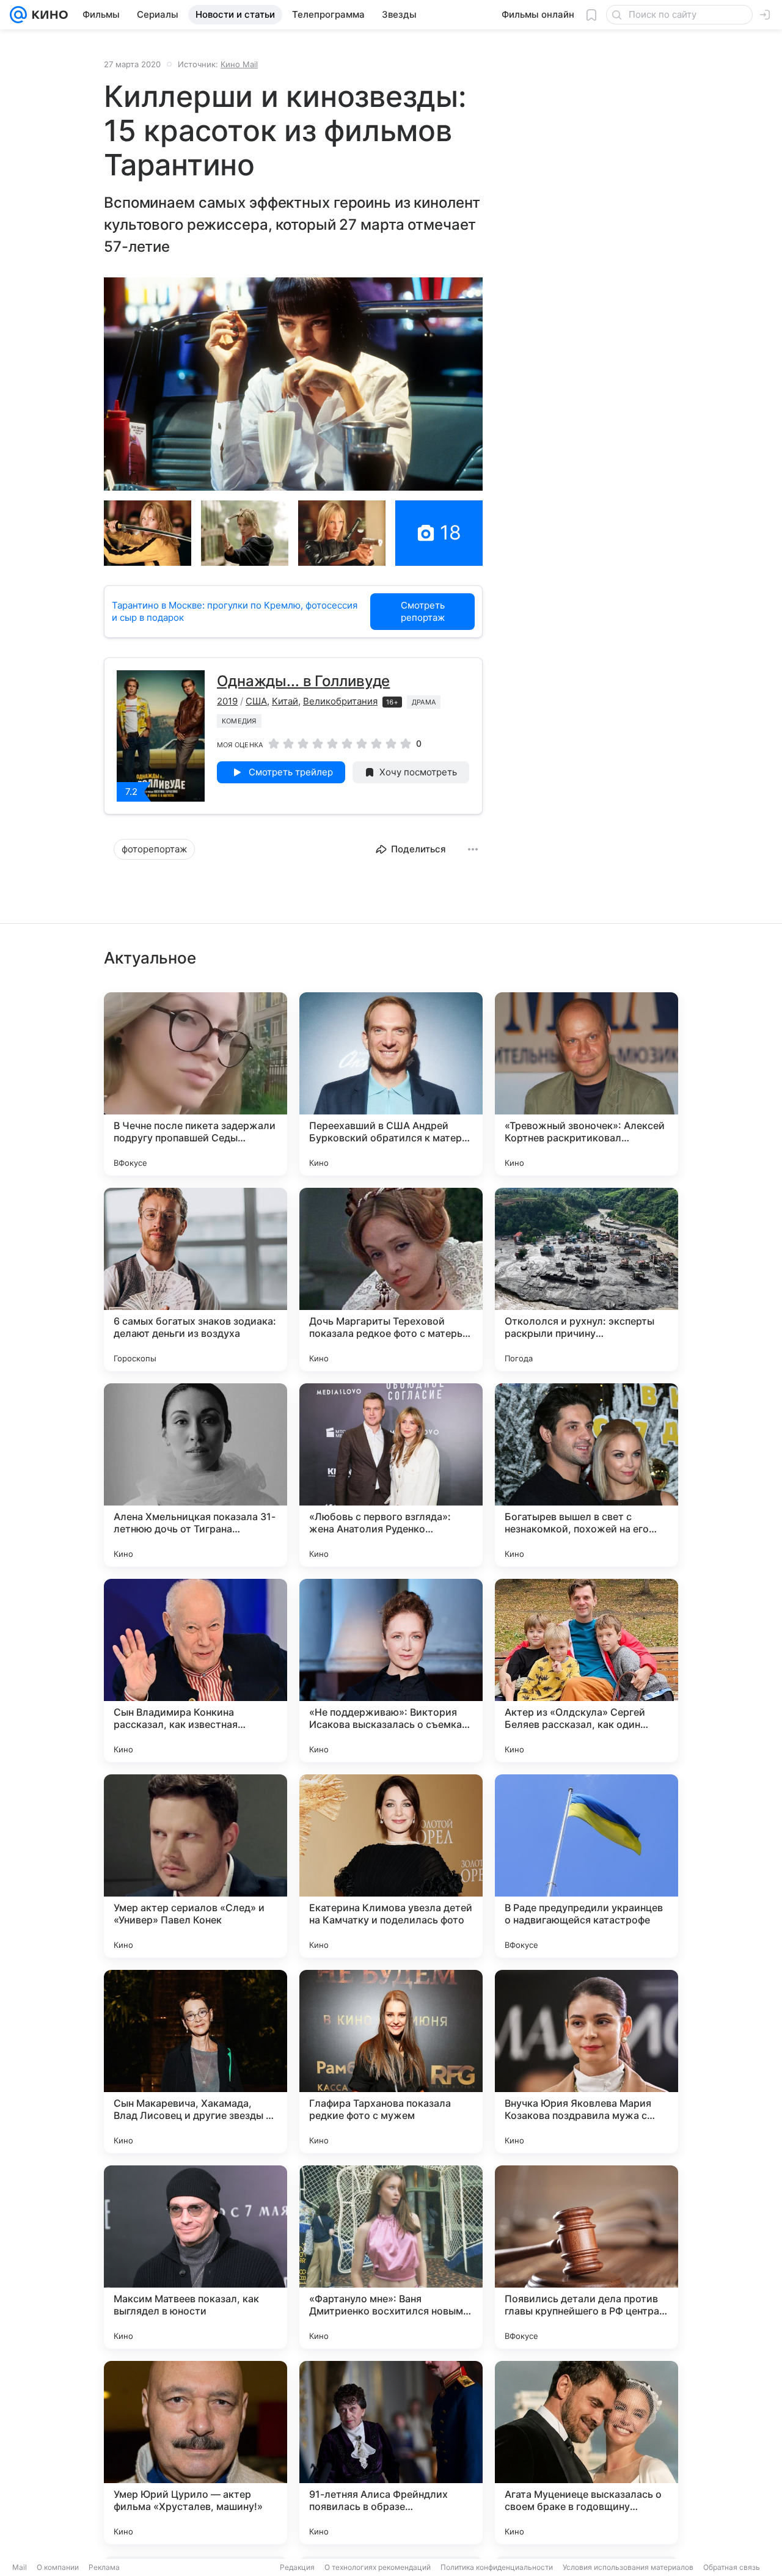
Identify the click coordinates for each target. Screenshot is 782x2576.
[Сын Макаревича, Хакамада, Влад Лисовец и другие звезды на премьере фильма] (195, 2062)
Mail (20, 2567)
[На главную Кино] (47, 15)
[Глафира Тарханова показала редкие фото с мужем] (391, 2062)
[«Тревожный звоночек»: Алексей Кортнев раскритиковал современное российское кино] (586, 1084)
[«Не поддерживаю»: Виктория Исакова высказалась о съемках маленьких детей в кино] (391, 1670)
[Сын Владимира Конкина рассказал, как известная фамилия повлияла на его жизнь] (195, 1670)
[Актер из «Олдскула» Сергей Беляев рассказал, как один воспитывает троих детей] (586, 1670)
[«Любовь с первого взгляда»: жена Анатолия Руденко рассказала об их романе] (391, 1475)
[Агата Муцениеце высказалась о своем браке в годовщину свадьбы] (586, 2453)
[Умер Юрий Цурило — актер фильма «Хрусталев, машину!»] (195, 2453)
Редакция (297, 2567)
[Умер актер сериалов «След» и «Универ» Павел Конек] (195, 1866)
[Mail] (18, 15)
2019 (227, 701)
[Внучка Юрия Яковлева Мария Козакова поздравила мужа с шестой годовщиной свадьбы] (586, 2062)
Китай (285, 701)
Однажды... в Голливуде (303, 681)
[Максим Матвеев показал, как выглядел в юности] (195, 2257)
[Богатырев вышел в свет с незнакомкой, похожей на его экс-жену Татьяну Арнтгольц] (586, 1475)
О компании (58, 2567)
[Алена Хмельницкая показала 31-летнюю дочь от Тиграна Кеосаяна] (195, 1475)
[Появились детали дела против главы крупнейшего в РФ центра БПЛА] (586, 2257)
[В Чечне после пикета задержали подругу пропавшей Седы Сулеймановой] (195, 1084)
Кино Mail (239, 64)
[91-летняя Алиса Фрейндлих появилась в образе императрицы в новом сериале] (391, 2453)
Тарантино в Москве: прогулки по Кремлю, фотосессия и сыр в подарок (235, 611)
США (256, 701)
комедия (239, 721)
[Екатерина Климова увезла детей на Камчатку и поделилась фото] (391, 1866)
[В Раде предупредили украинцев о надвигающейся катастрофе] (586, 1866)
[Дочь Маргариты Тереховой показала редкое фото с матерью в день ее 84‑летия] (391, 1279)
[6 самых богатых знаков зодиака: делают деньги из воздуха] (195, 1279)
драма (424, 702)
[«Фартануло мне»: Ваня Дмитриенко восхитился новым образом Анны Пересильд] (391, 2257)
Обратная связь (732, 2567)
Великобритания (340, 701)
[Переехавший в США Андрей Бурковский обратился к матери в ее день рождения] (391, 1084)
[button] (293, 384)
